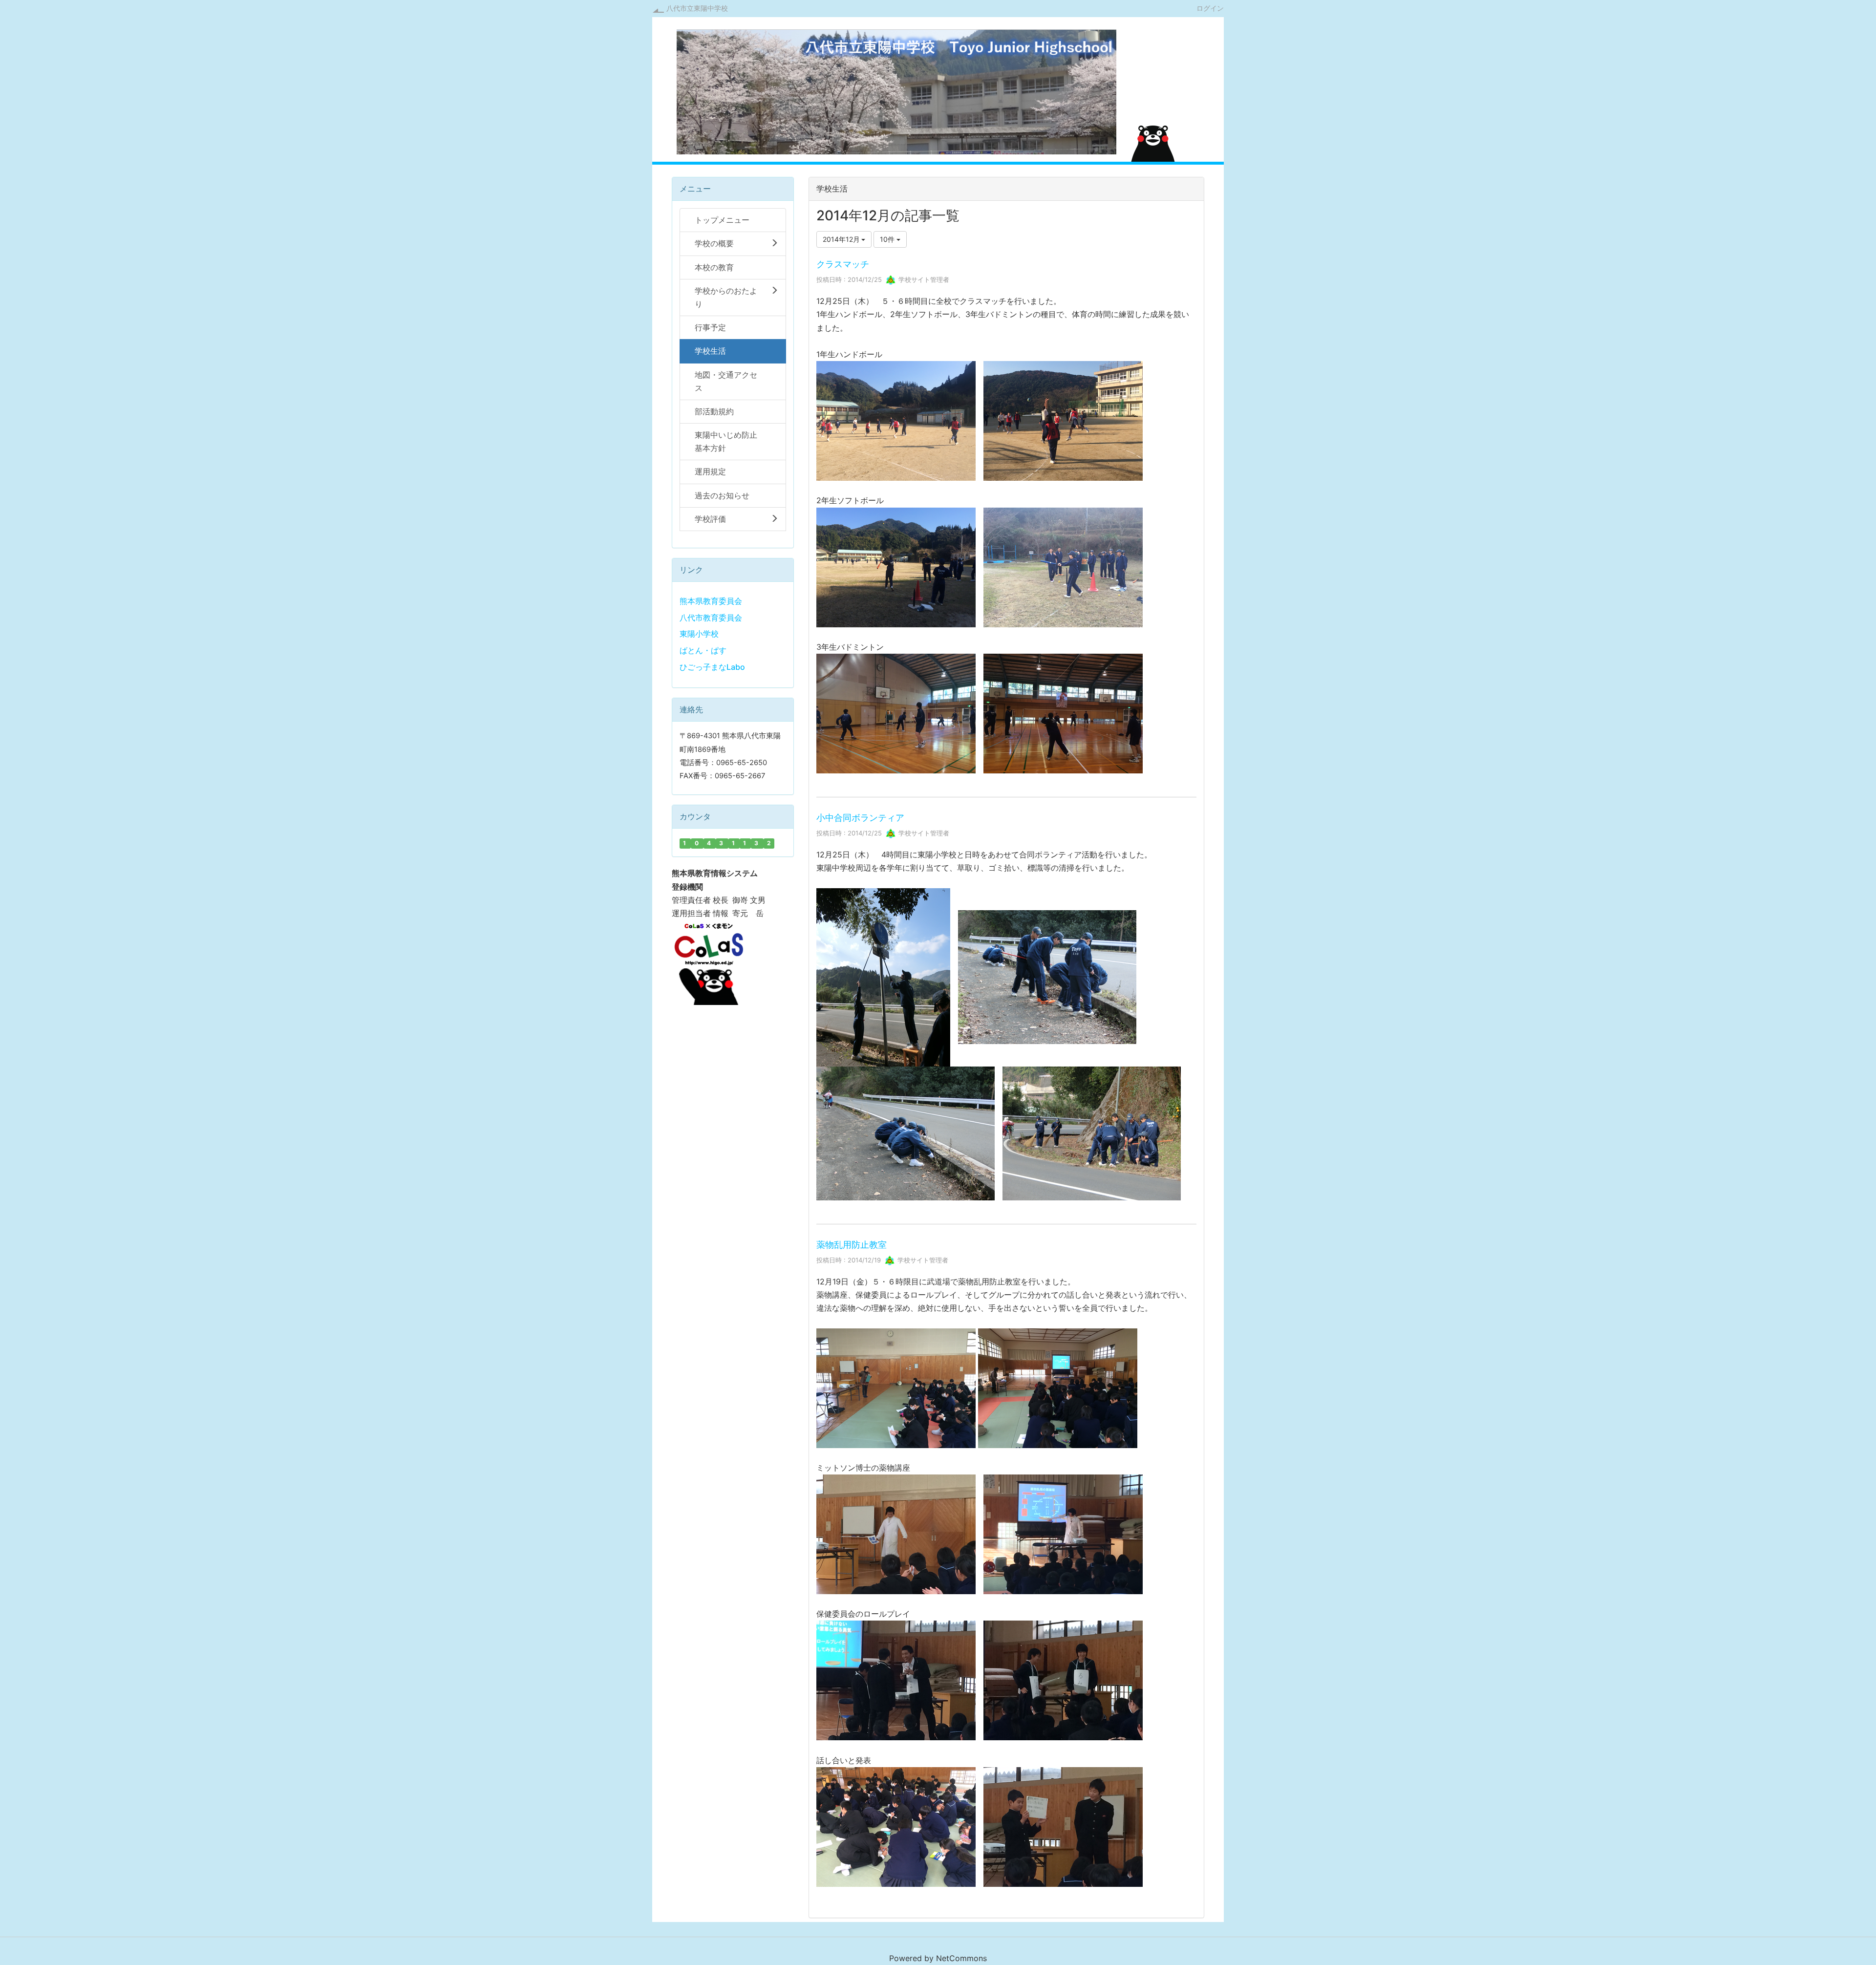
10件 (888, 239)
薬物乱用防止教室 (852, 1245)
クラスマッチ (843, 264)
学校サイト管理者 (923, 279)
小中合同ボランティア (860, 818)
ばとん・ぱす (703, 650)
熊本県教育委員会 (711, 601)
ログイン (1210, 8)
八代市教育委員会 (711, 618)
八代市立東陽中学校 (697, 8)
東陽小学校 (699, 634)
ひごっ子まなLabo (712, 667)
